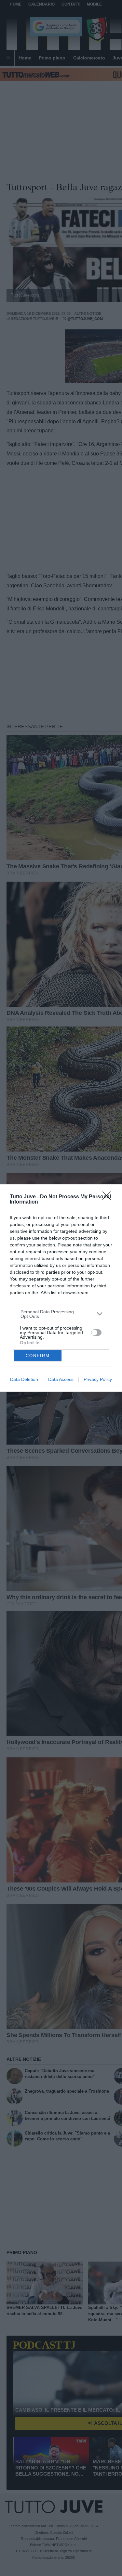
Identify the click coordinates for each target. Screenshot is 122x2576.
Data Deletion (24, 1379)
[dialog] (61, 1288)
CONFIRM (38, 1356)
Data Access (61, 1379)
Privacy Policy (98, 1379)
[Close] (109, 1198)
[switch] (96, 1333)
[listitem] (61, 1314)
